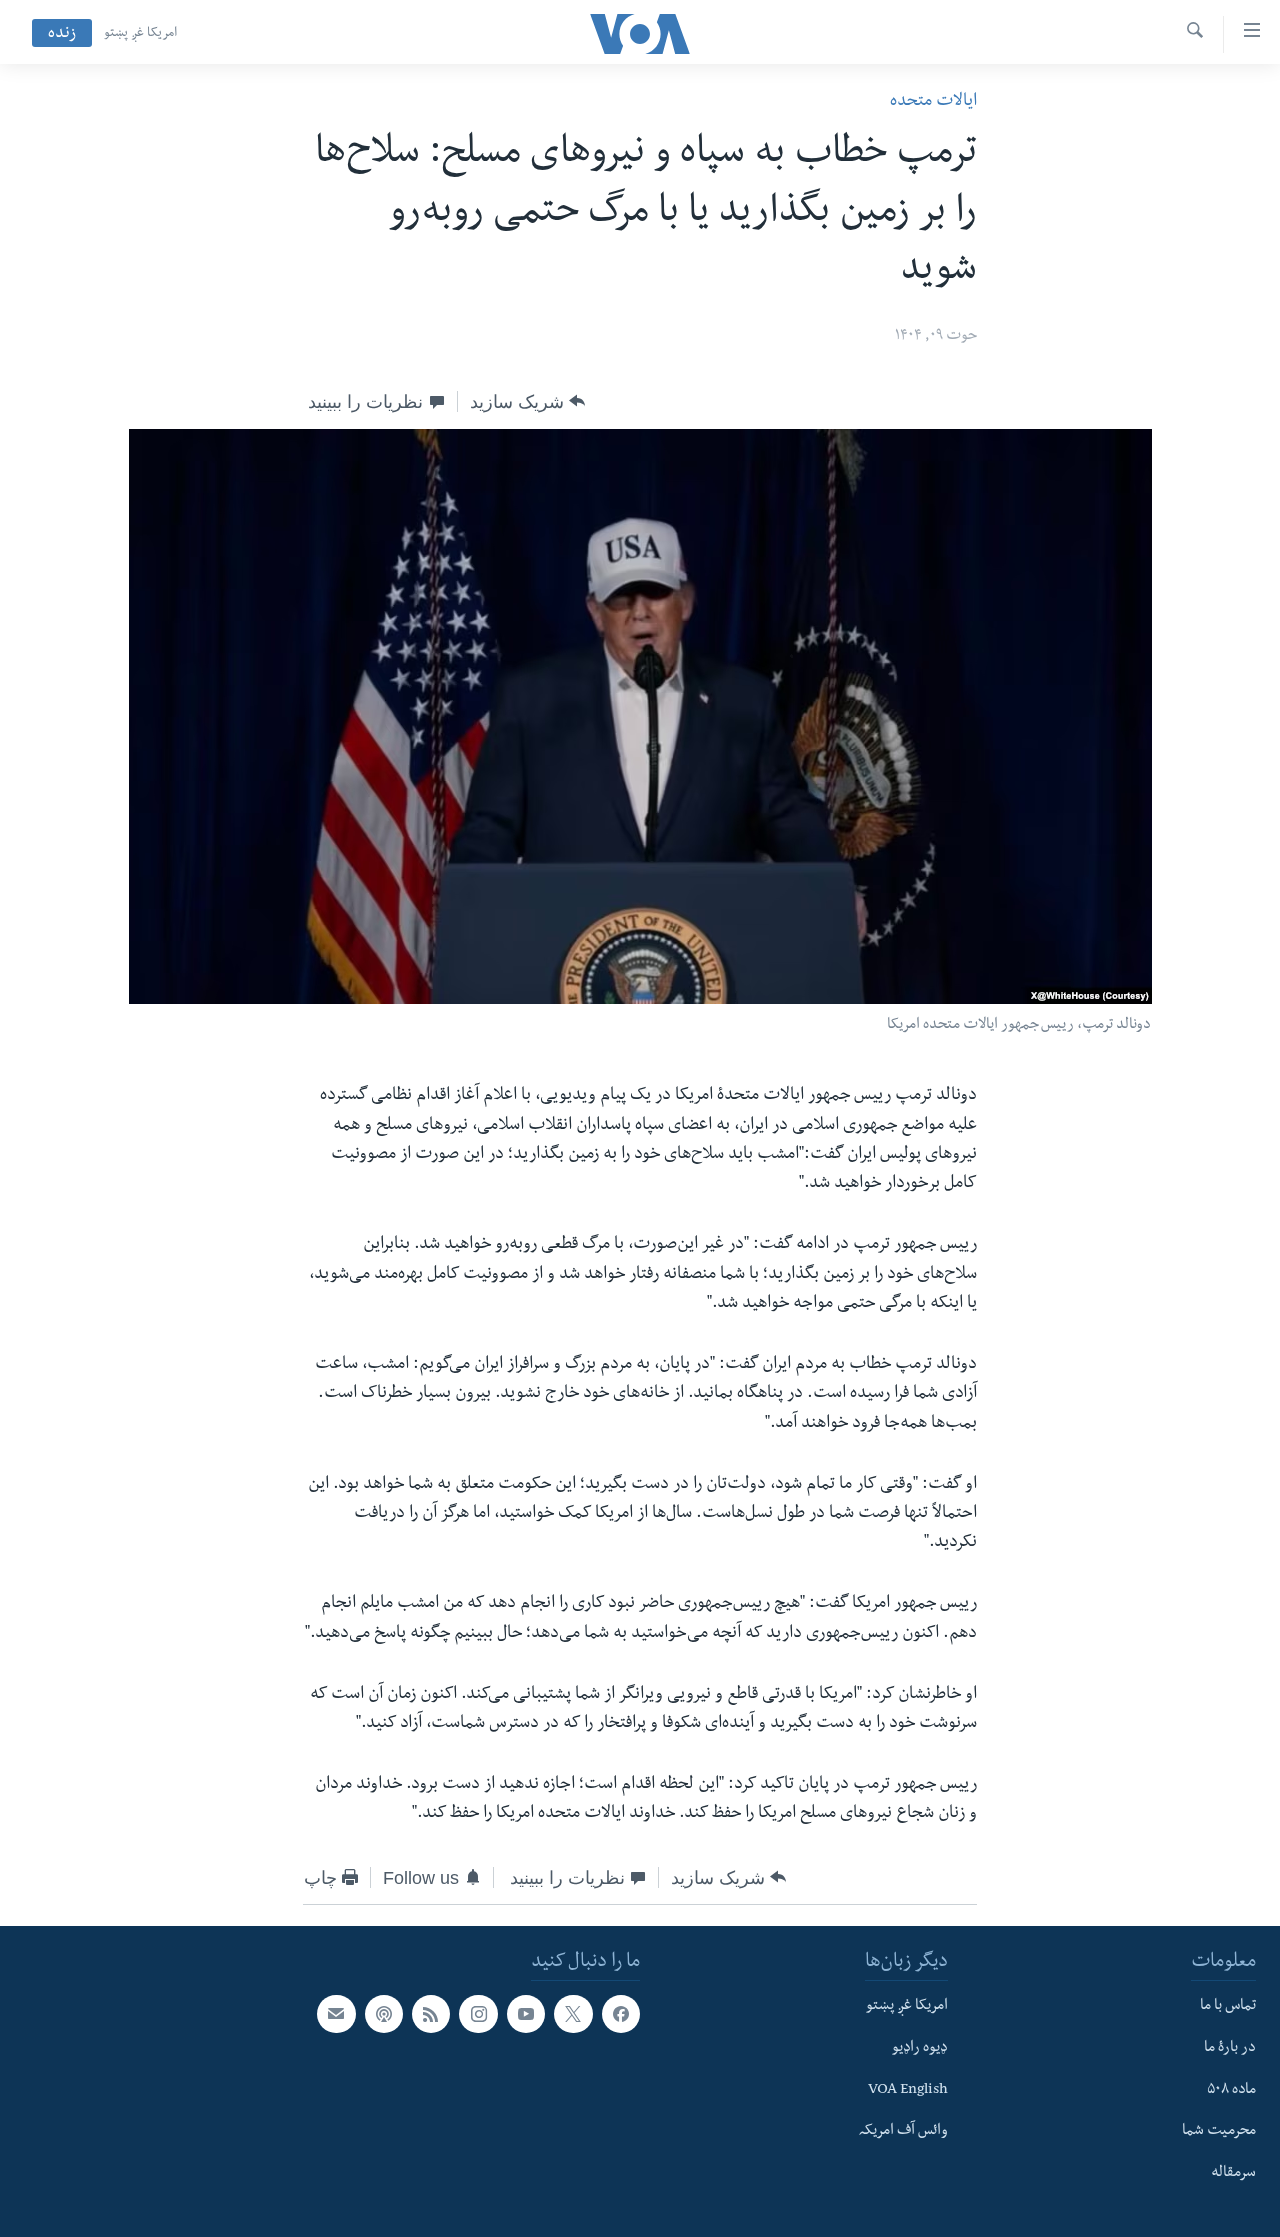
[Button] (527, 402)
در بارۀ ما (1230, 2049)
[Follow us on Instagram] (478, 2014)
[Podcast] (384, 2014)
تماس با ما (1228, 2007)
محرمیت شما (1219, 2132)
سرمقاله (1233, 2174)
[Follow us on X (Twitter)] (573, 2014)
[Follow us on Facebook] (621, 2014)
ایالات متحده (933, 102)
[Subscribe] (336, 2014)
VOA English (908, 2090)
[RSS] (431, 2014)
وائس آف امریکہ (903, 2132)
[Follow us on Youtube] (526, 2014)
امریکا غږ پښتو (140, 34)
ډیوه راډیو (920, 2049)
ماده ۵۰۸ (1231, 2090)
